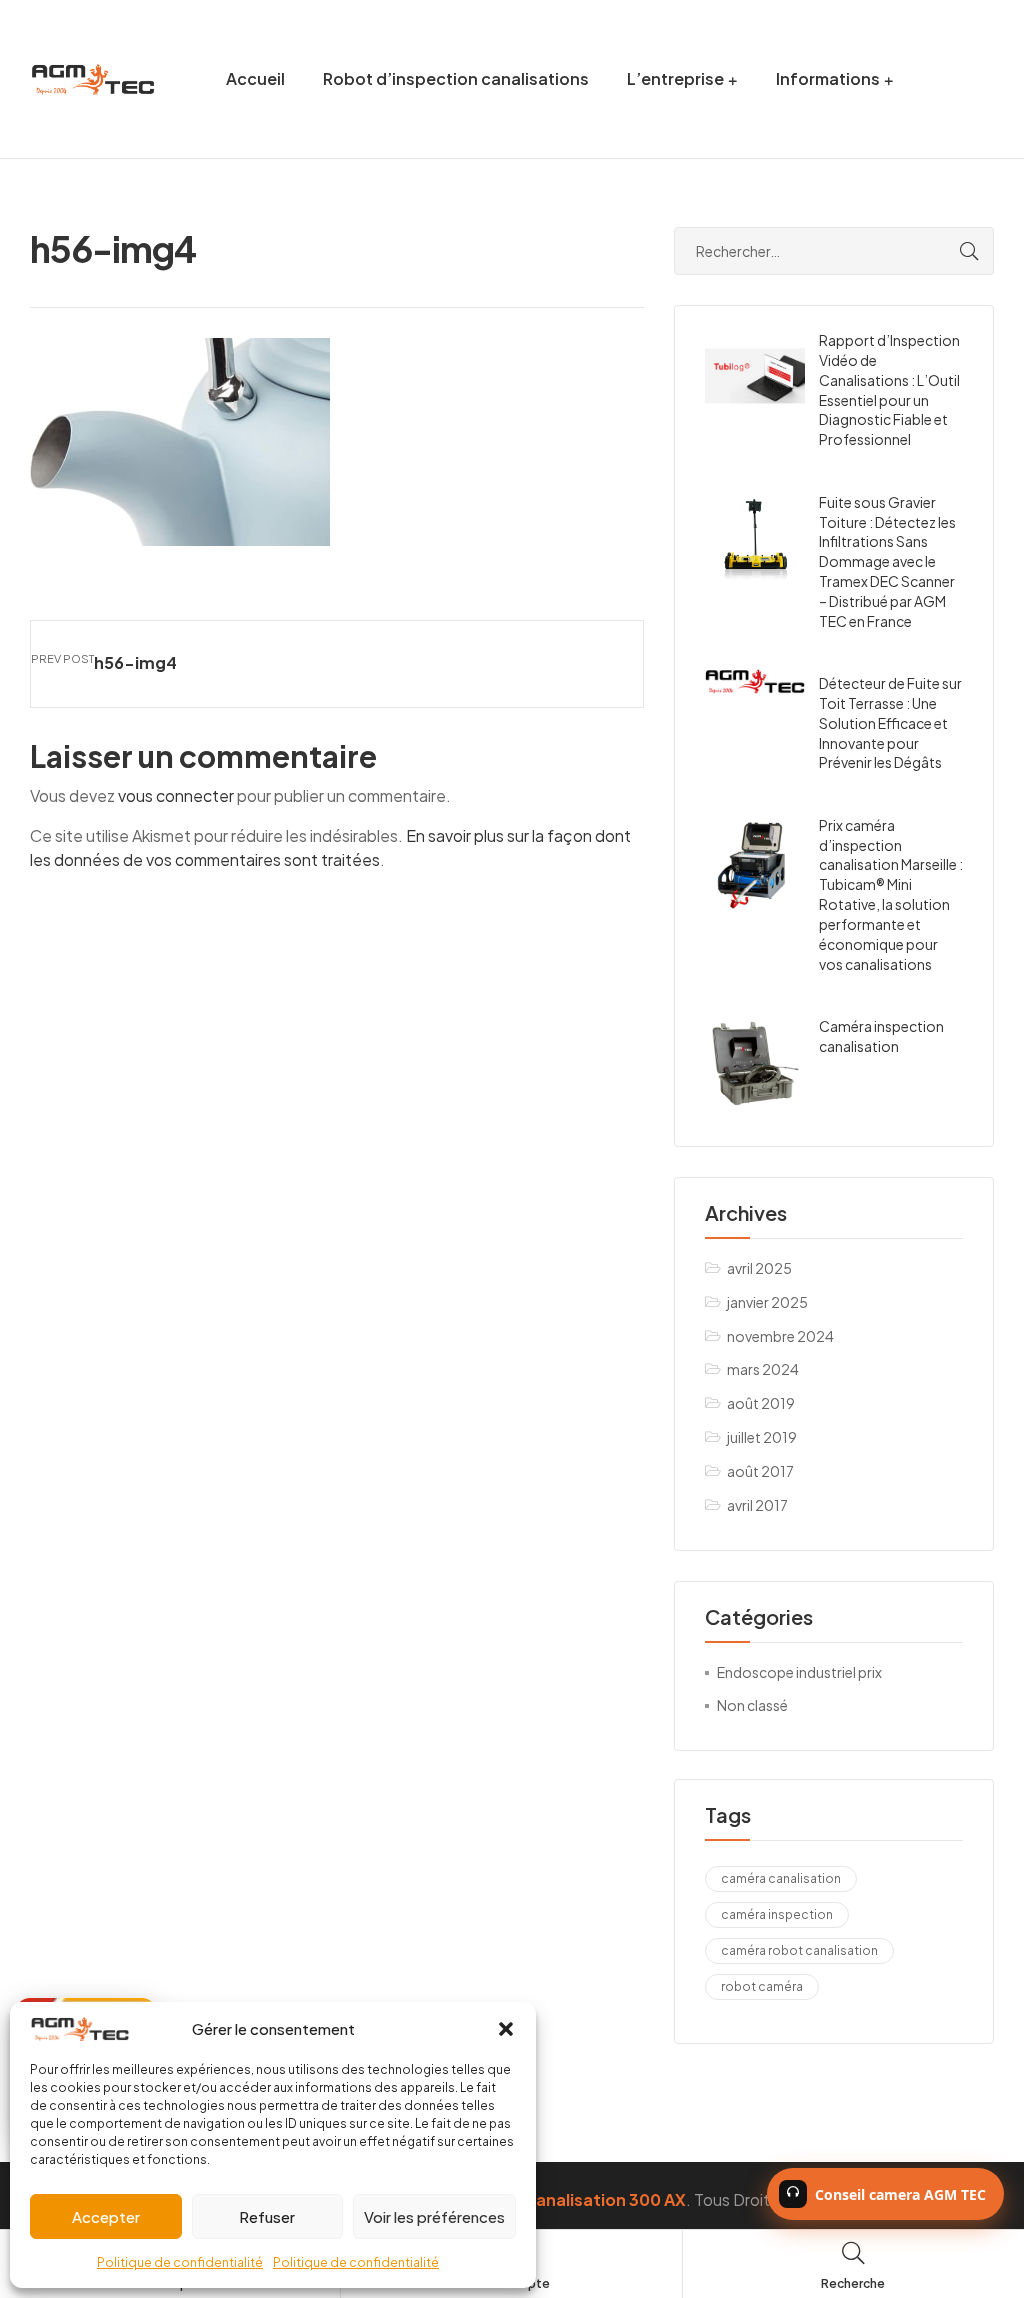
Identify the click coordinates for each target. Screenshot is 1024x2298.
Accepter (106, 2216)
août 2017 (760, 1471)
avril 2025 (759, 1268)
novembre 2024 (780, 1336)
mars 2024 (763, 1369)
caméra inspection (777, 1914)
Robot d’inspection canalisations (456, 78)
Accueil (255, 78)
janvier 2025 (767, 1302)
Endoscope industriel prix (799, 1672)
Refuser (267, 2216)
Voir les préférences (434, 2216)
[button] (506, 2029)
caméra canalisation (781, 1878)
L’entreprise (675, 78)
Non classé (752, 1705)
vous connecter (176, 795)
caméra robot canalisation (799, 1950)
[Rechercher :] (834, 251)
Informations (828, 78)
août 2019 (761, 1403)
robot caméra (762, 1986)
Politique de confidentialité (180, 2262)
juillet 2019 (762, 1437)
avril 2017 (757, 1505)
